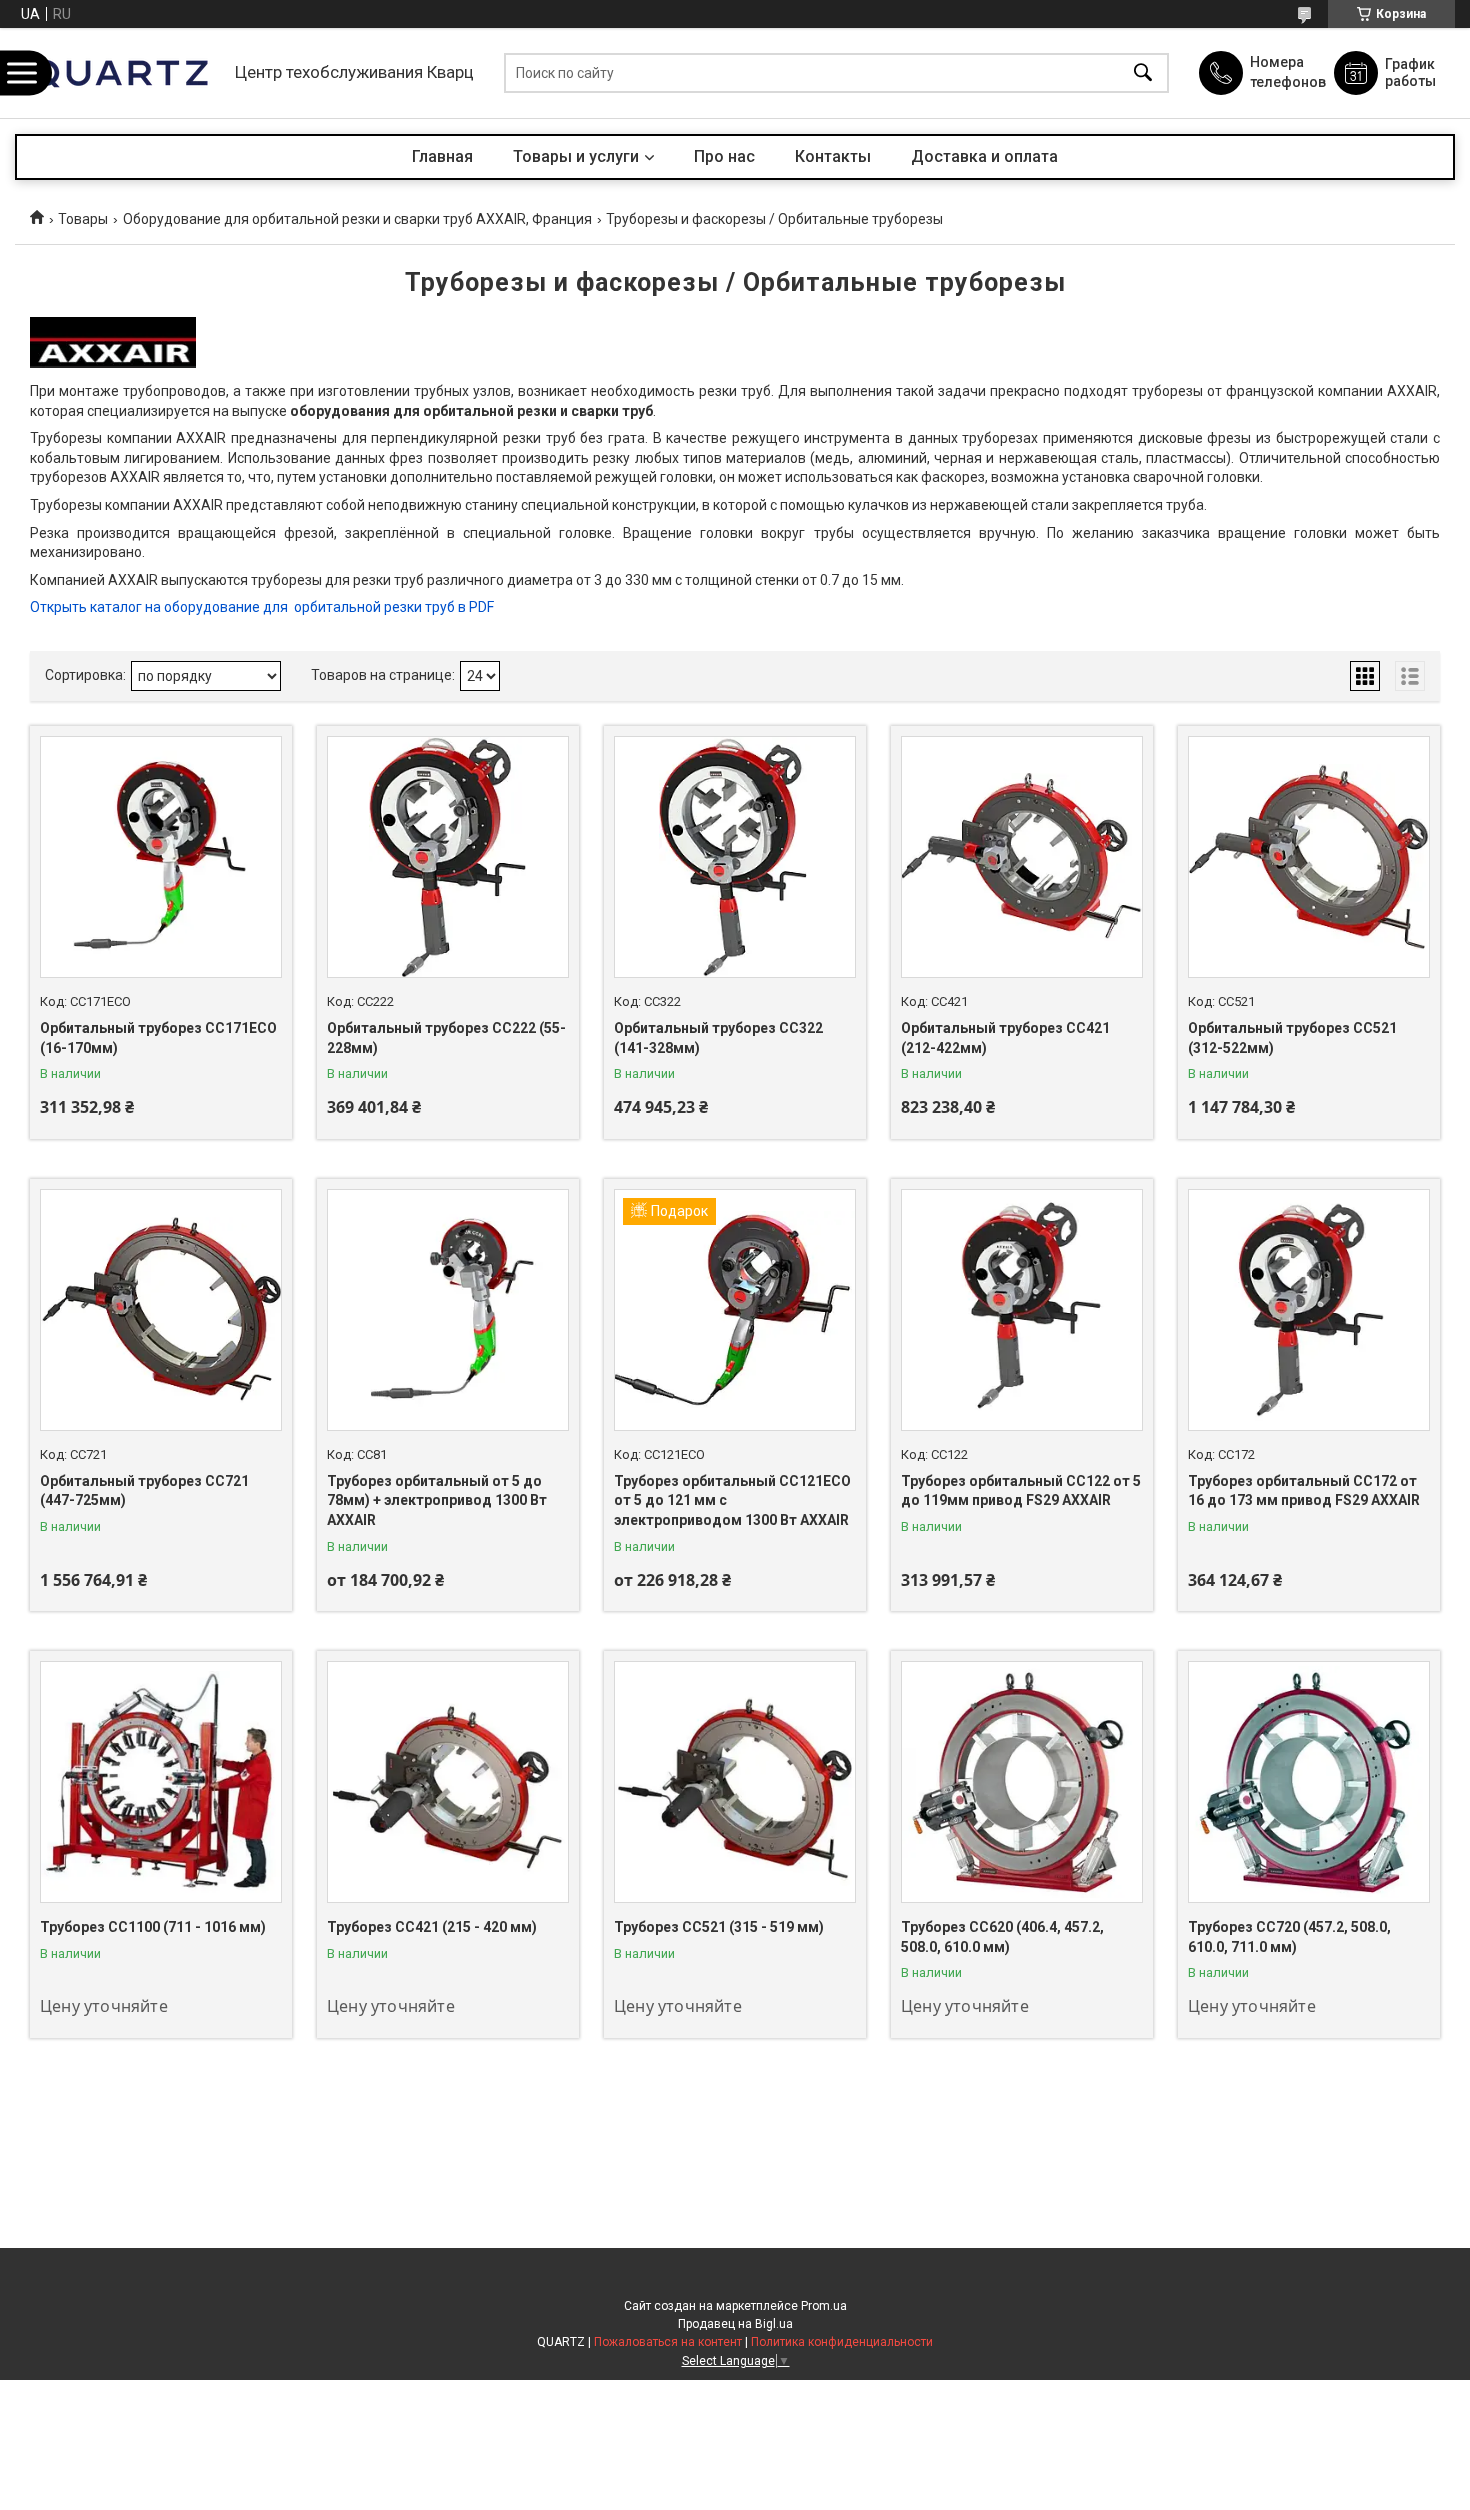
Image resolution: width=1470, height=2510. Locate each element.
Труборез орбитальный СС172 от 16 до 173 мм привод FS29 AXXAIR (1304, 1491)
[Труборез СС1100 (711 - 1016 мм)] (161, 1782)
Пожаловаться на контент (668, 2342)
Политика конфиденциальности (842, 2342)
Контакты (833, 156)
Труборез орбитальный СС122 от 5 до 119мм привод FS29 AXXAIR (1021, 1491)
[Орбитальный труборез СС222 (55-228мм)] (448, 857)
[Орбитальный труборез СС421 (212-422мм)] (1022, 857)
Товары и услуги (576, 156)
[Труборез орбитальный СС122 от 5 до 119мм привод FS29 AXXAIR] (1022, 1310)
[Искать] (1143, 73)
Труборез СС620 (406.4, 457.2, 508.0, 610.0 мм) (1002, 1937)
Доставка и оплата (984, 156)
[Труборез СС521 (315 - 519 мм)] (735, 1782)
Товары (83, 219)
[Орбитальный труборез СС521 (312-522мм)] (1309, 857)
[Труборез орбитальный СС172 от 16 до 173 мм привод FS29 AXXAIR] (1309, 1310)
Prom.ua (824, 2306)
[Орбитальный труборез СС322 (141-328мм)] (735, 857)
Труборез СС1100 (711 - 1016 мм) (153, 1927)
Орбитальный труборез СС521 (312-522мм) (1292, 1038)
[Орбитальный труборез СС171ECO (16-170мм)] (161, 857)
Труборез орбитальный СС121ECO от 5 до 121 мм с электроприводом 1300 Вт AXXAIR (732, 1500)
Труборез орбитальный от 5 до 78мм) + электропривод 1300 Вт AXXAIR (437, 1500)
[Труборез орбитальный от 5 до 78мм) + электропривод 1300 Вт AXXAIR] (448, 1310)
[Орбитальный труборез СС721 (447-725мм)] (161, 1310)
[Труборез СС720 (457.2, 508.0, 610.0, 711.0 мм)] (1309, 1782)
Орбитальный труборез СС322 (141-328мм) (718, 1038)
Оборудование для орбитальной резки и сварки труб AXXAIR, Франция (357, 219)
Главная (442, 156)
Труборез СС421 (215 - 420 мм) (432, 1927)
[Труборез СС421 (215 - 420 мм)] (448, 1782)
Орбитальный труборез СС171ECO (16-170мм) (158, 1038)
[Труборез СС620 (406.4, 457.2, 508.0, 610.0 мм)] (1022, 1782)
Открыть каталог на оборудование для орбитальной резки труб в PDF (262, 607)
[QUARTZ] (120, 73)
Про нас (724, 156)
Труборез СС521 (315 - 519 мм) (719, 1927)
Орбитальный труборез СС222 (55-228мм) (446, 1038)
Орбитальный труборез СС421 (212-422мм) (1005, 1038)
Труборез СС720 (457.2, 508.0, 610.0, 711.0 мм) (1289, 1937)
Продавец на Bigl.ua (735, 2324)
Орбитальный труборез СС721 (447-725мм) (144, 1491)
